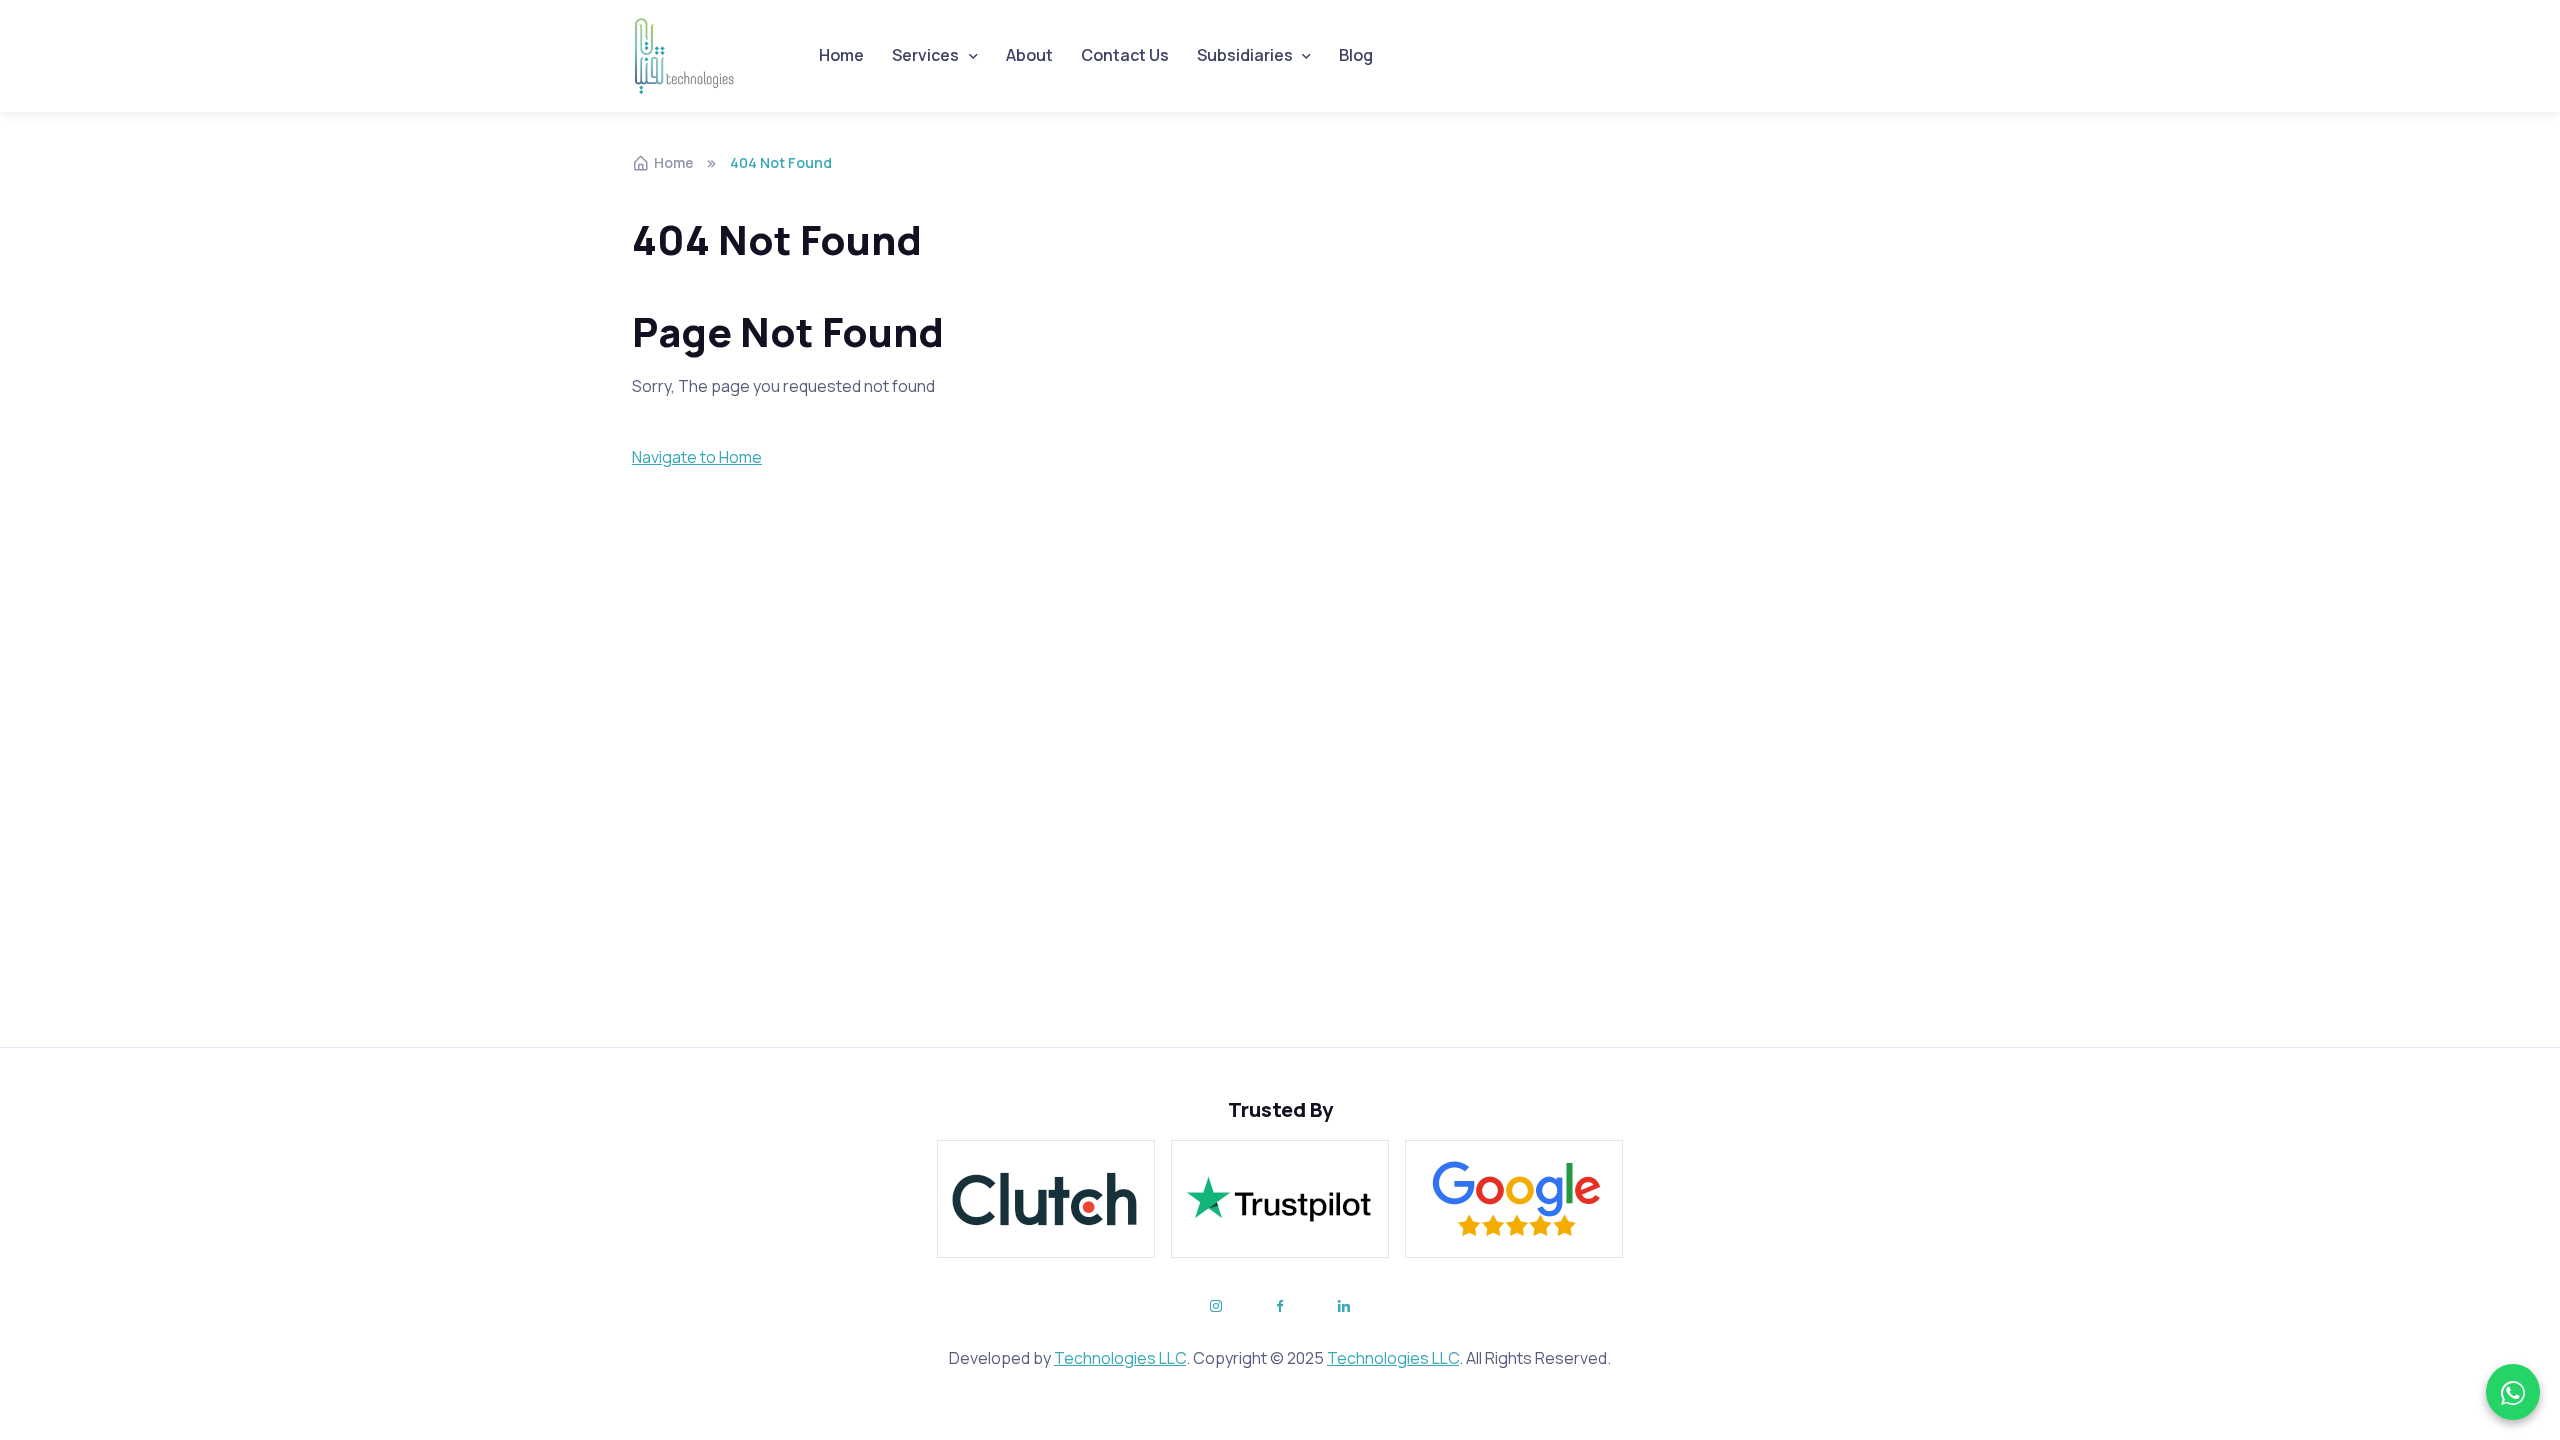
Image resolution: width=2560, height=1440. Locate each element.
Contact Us (1125, 55)
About (1029, 55)
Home (841, 55)
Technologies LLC (1120, 1358)
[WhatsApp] (2513, 1392)
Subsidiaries (1245, 55)
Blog (1356, 55)
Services (925, 55)
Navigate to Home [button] (697, 457)
